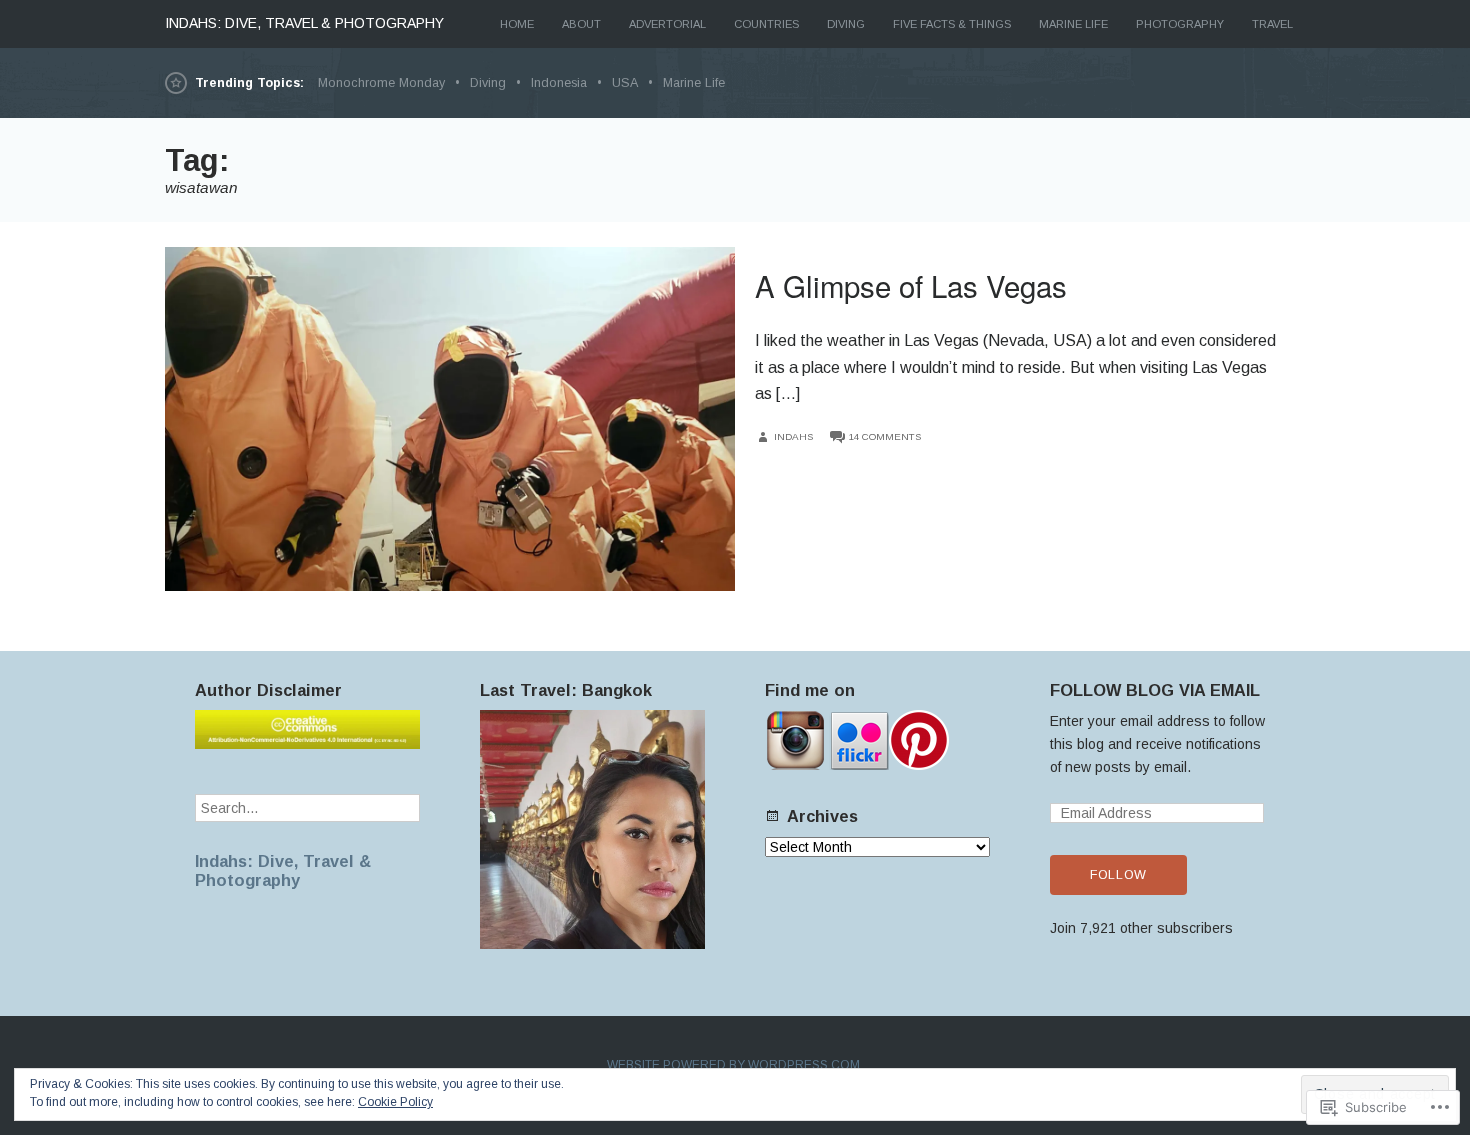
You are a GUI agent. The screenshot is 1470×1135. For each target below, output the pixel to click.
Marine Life (1073, 24)
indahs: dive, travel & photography (304, 23)
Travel (1272, 24)
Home (517, 24)
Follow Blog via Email (1155, 690)
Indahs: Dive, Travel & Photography (283, 870)
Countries (766, 24)
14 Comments (885, 436)
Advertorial (667, 24)
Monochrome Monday (381, 83)
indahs (793, 436)
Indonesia (559, 83)
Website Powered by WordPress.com (733, 1065)
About (581, 24)
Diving (846, 24)
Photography (1180, 24)
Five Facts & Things (952, 24)
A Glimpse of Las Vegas (911, 285)
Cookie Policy (395, 1102)
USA (625, 83)
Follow (1118, 875)
